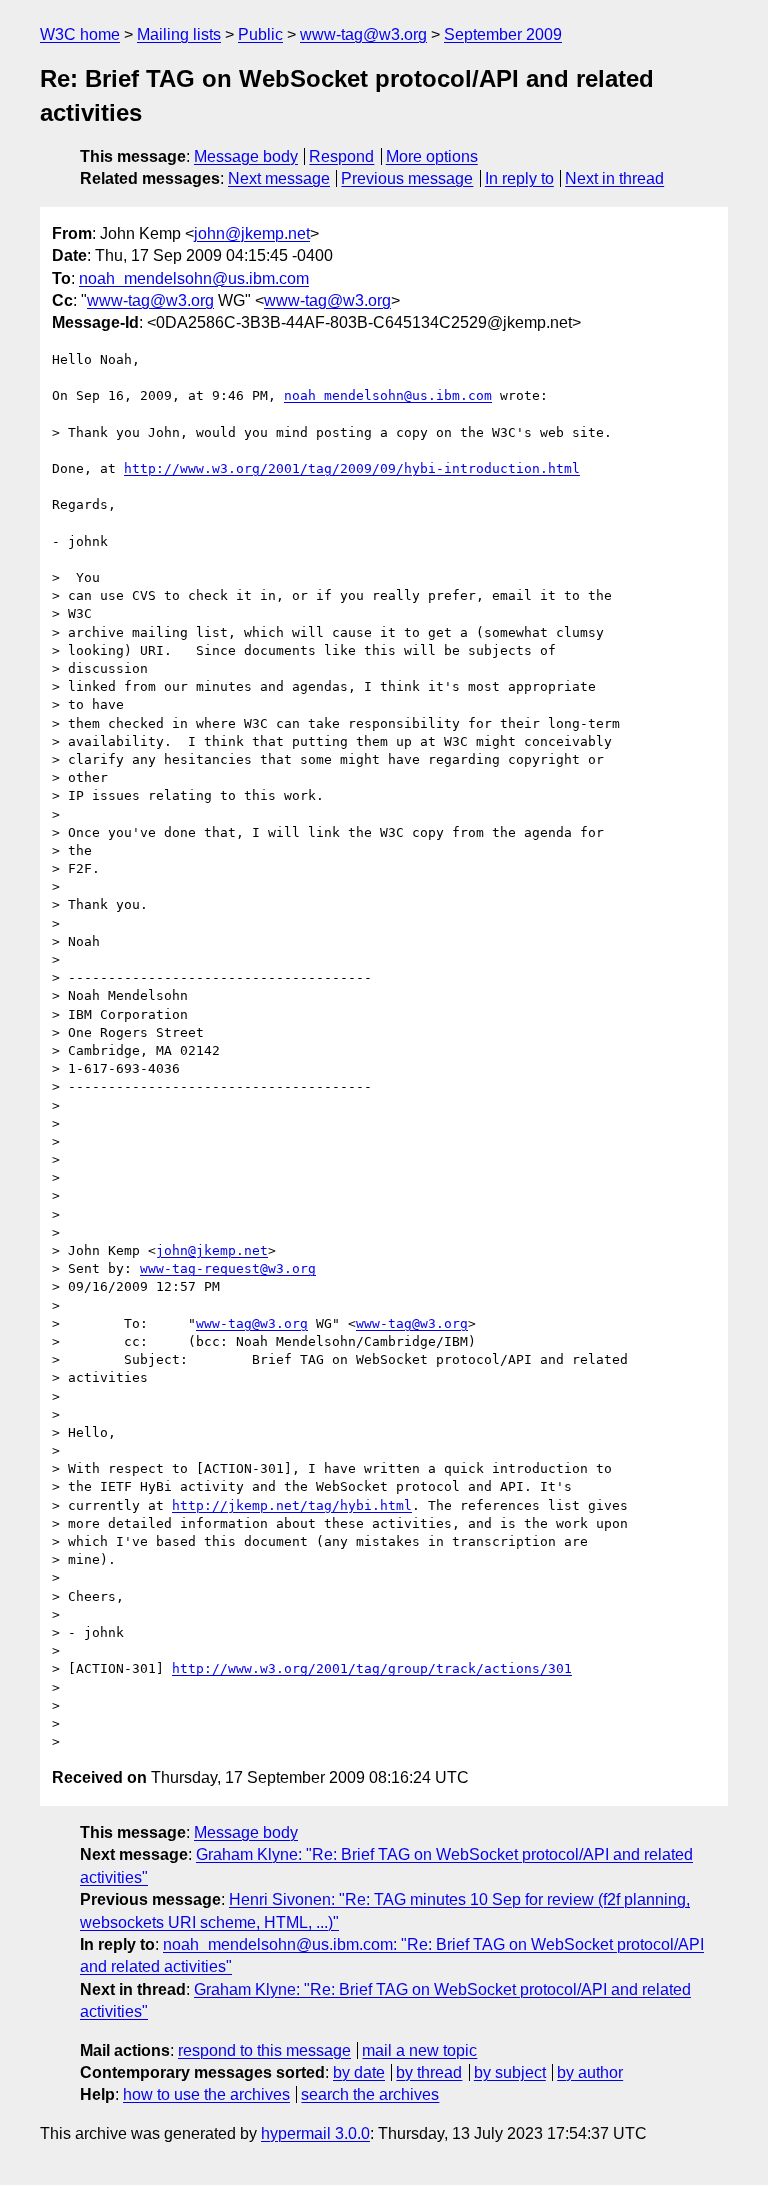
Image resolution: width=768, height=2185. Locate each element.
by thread (429, 2072)
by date (359, 2072)
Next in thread (614, 178)
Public (260, 34)
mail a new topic (419, 2050)
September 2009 (503, 34)
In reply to (519, 178)
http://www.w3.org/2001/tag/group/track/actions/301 (372, 1668)
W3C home (80, 34)
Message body (246, 156)
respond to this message (264, 2050)
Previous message (407, 178)
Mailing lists (179, 34)
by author (590, 2072)
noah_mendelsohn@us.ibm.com (194, 278)
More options (432, 156)
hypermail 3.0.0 (315, 2133)
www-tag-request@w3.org (228, 1268)
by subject (510, 2072)
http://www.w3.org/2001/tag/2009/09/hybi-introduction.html (352, 468)
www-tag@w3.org (363, 34)
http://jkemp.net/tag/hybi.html (292, 1505)
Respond (341, 156)
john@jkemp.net (252, 233)
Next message (279, 178)
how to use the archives (206, 2094)
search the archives (370, 2094)
